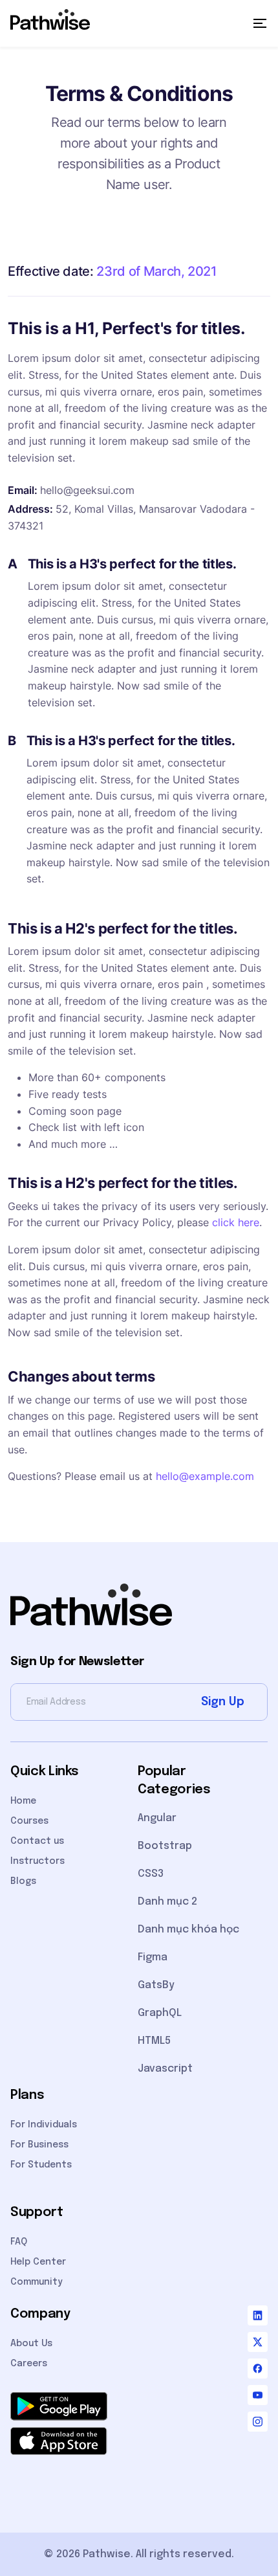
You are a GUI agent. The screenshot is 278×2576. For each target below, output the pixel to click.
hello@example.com (205, 1476)
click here (236, 1222)
